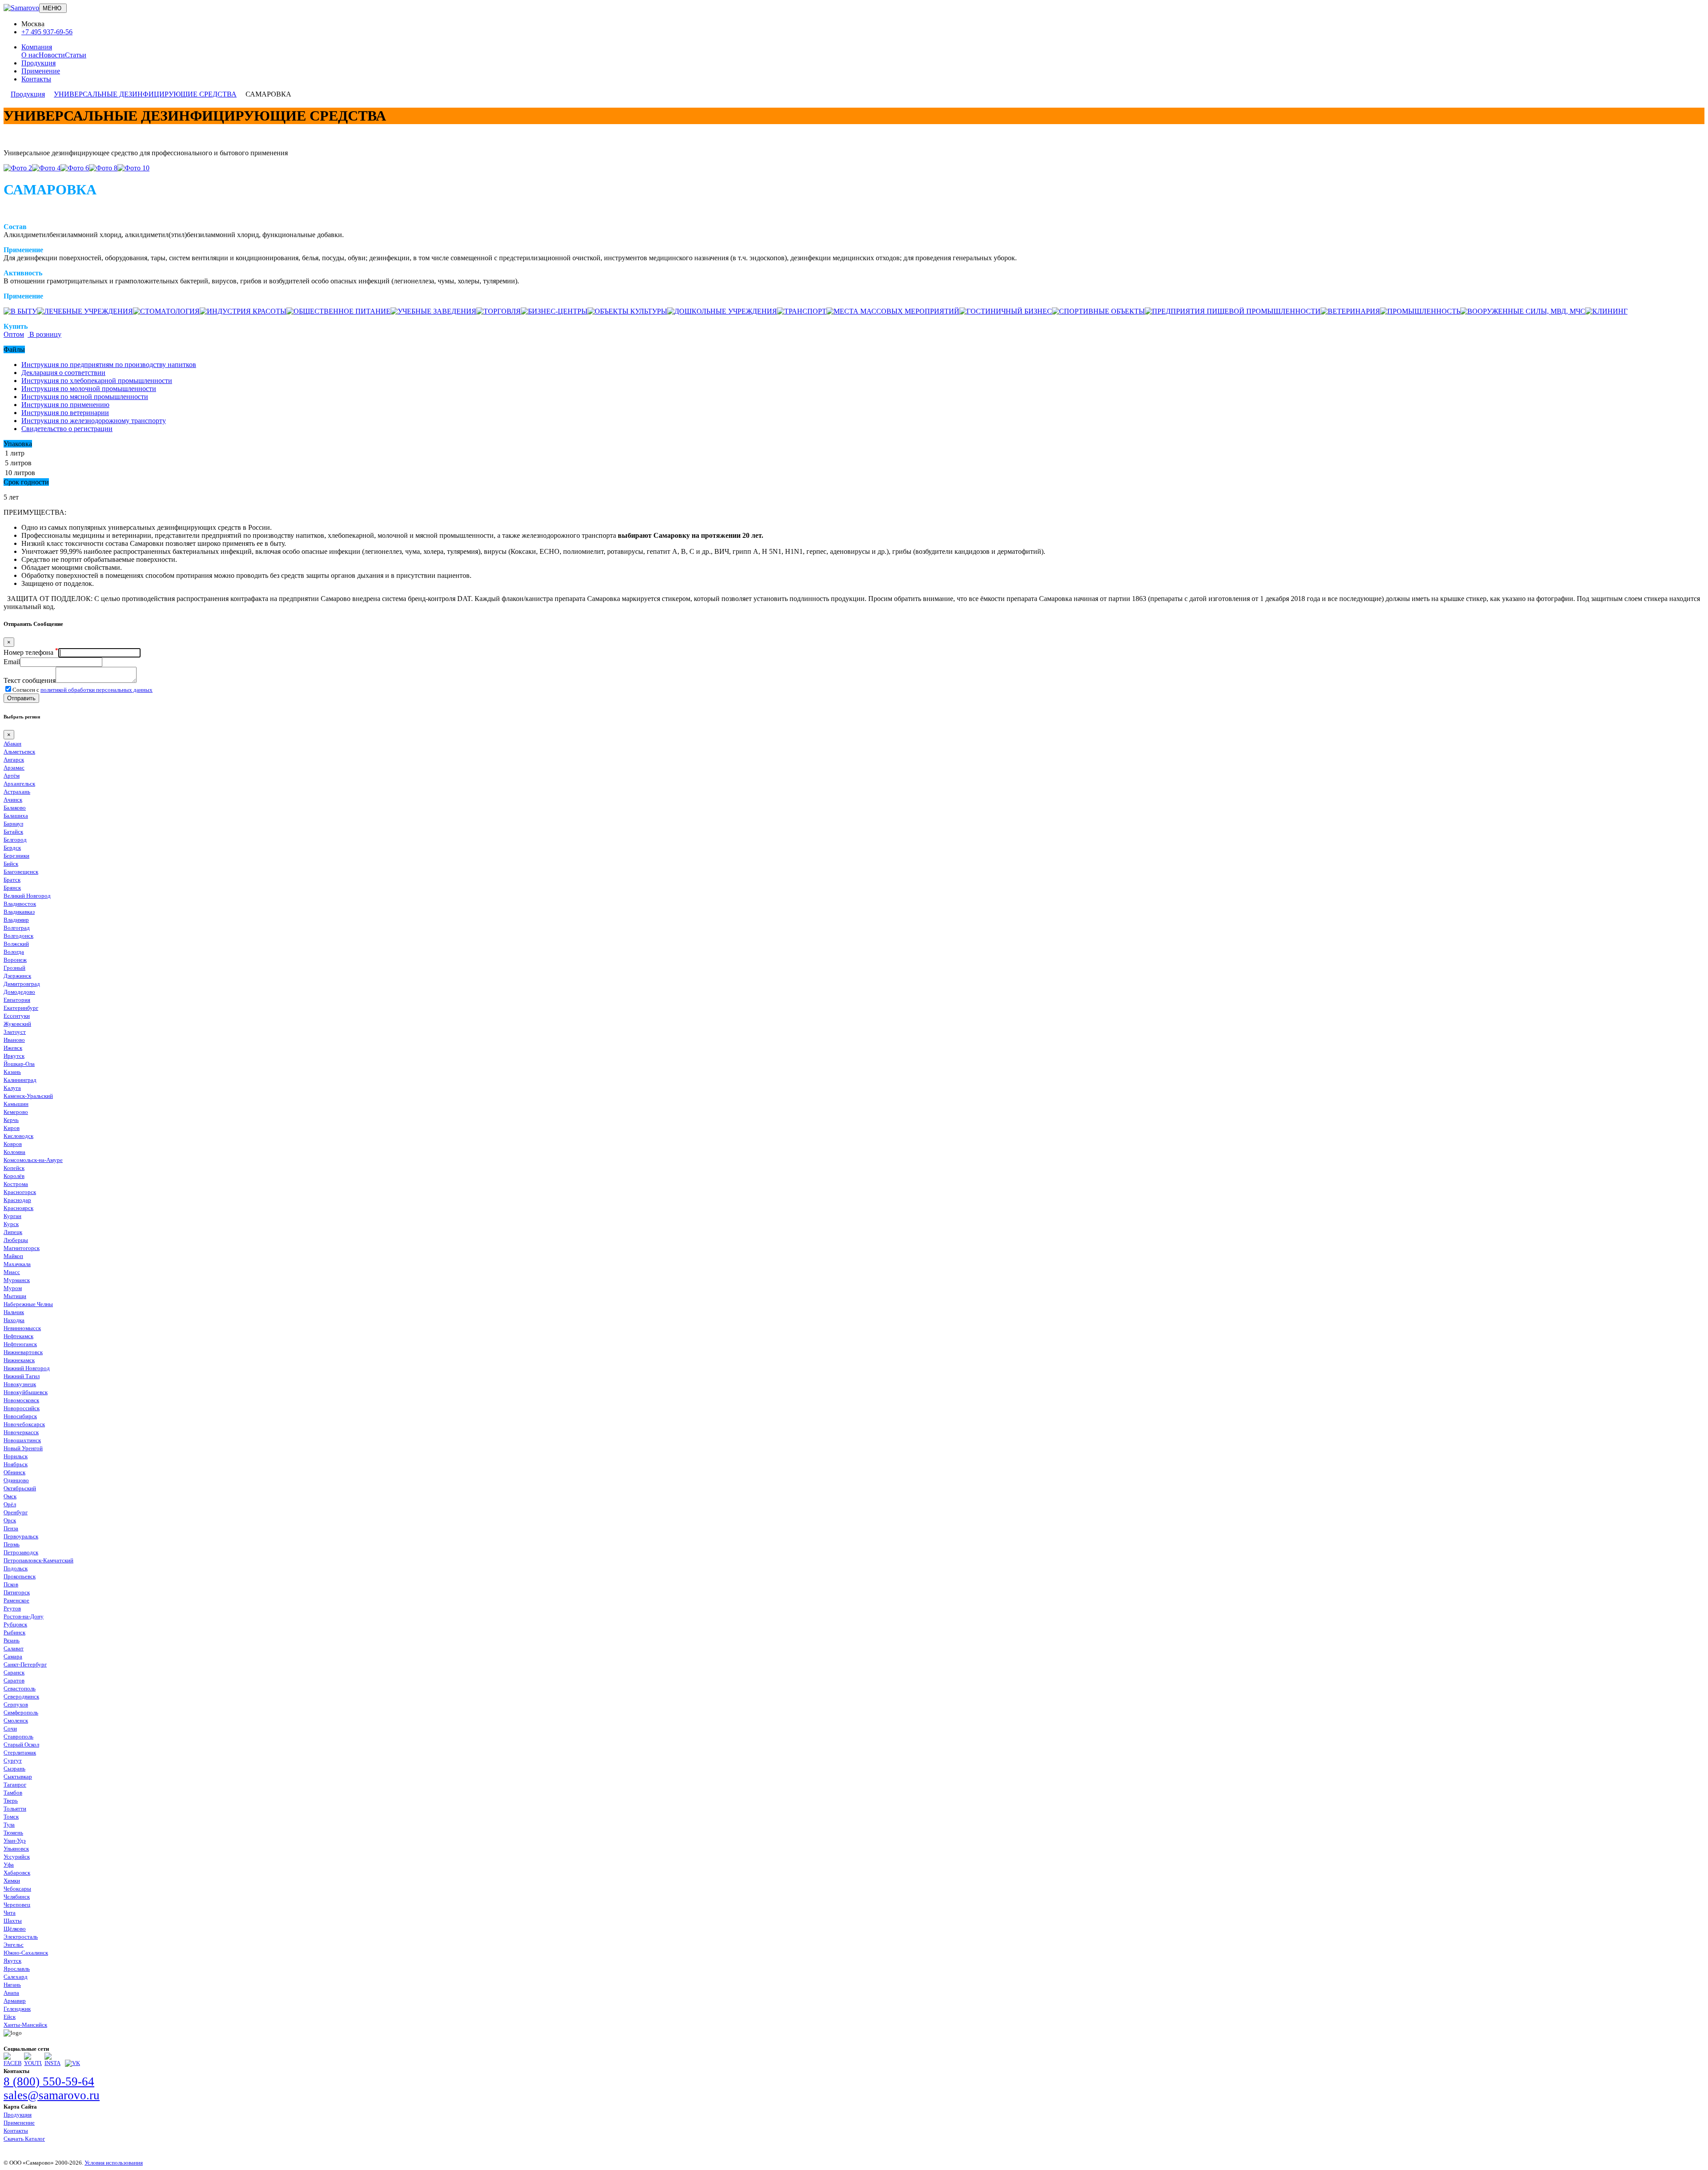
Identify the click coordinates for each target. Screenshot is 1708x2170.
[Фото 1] (18, 168)
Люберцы (16, 1240)
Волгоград (17, 928)
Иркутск (14, 1056)
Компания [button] (37, 47)
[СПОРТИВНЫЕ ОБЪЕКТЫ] (1098, 311)
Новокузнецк (20, 1384)
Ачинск (13, 800)
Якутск (12, 1961)
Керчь (11, 1120)
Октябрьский (20, 1488)
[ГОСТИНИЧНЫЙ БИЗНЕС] (1006, 311)
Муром (13, 1288)
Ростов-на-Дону (24, 1616)
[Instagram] (53, 2063)
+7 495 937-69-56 (47, 32)
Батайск (13, 832)
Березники (16, 856)
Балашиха (16, 816)
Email (12, 662)
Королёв (14, 1176)
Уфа (9, 1865)
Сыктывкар (18, 1777)
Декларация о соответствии (63, 373)
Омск (10, 1496)
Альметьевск (19, 752)
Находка (14, 1320)
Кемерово (16, 1112)
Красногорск (20, 1192)
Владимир (16, 920)
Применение (41, 71)
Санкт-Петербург (25, 1664)
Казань (12, 1072)
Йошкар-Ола (19, 1064)
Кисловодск (18, 1136)
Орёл (10, 1504)
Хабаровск (17, 1873)
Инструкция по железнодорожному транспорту (94, 421)
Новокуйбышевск (26, 1392)
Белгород (15, 840)
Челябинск (17, 1897)
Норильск (16, 1456)
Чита (10, 1913)
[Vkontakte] (73, 2063)
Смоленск (16, 1720)
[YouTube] (33, 2063)
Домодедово (19, 992)
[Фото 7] (103, 168)
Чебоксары (17, 1889)
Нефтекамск (18, 1336)
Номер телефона (31, 652)
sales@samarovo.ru (52, 2095)
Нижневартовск (23, 1352)
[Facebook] (12, 2063)
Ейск (10, 2017)
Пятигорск (17, 1592)
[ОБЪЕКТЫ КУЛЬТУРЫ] (627, 311)
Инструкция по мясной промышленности (85, 397)
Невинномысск (22, 1328)
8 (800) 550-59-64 (49, 2081)
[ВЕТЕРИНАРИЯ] (1350, 311)
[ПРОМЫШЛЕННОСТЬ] (1420, 311)
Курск (11, 1224)
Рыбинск (14, 1632)
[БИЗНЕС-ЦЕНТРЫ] (554, 311)
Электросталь (21, 1937)
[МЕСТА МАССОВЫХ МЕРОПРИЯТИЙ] (893, 311)
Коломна (14, 1152)
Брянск (12, 888)
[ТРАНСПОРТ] (802, 311)
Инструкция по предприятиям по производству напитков (109, 365)
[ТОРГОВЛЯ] (499, 311)
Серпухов (16, 1704)
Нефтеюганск (20, 1344)
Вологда (14, 952)
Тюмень (13, 1833)
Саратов (14, 1680)
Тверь (11, 1801)
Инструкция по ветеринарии (65, 413)
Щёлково (15, 1929)
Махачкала (17, 1264)
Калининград (20, 1080)
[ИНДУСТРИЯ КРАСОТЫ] (243, 311)
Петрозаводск (21, 1552)
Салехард (16, 1977)
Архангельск (19, 784)
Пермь (12, 1544)
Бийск (11, 864)
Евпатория (17, 1000)
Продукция (38, 63)
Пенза (11, 1528)
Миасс (12, 1272)
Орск (10, 1520)
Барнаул (13, 824)
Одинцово (16, 1480)
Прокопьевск (20, 1576)
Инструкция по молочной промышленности (89, 389)
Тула (9, 1825)
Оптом (14, 334)
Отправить (21, 698)
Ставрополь (18, 1736)
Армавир (15, 2001)
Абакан (12, 744)
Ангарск (14, 760)
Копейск (14, 1168)
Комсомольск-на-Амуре (33, 1160)
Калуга (12, 1088)
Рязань (12, 1640)
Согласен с (83, 690)
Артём (12, 776)
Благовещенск (21, 872)
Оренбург (16, 1512)
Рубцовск (15, 1624)
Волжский (16, 944)
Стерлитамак (20, 1753)
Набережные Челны (28, 1304)
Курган (12, 1216)
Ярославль (17, 1969)
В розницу (44, 334)
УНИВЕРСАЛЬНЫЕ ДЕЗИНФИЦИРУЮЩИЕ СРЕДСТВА (145, 94)
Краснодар (17, 1200)
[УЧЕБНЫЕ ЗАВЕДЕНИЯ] (433, 311)
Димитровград (22, 984)
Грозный (14, 968)
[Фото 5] (75, 168)
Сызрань (14, 1769)
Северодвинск (21, 1696)
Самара (13, 1656)
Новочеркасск (21, 1432)
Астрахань (17, 792)
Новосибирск (20, 1416)
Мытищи (15, 1296)
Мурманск (17, 1280)
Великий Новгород (27, 896)
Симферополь (21, 1712)
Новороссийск (22, 1408)
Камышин (16, 1104)
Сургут (13, 1761)
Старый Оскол (21, 1744)
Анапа (11, 1993)
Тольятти (15, 1809)
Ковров (13, 1144)
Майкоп (13, 1256)
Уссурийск (17, 1857)
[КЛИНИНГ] (1606, 311)
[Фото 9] (133, 168)
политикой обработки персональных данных (97, 690)
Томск (11, 1817)
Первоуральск (21, 1536)
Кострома (16, 1184)
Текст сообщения (30, 680)
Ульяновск (16, 1849)
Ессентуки (17, 1016)
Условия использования (114, 2163)
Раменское (16, 1600)
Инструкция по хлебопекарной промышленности (97, 381)
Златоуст (15, 1032)
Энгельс (14, 1945)
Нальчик (14, 1312)
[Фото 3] (46, 168)
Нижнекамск (19, 1360)
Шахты (13, 1921)
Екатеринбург (21, 1008)
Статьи (76, 55)
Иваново (14, 1040)
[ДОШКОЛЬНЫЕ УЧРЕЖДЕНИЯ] (722, 311)
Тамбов (13, 1793)
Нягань (12, 1985)
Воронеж (15, 960)
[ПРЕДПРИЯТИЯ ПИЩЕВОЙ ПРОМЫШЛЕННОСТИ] (1233, 311)
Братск (12, 880)
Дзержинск (17, 976)
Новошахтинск (22, 1440)
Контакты (36, 79)
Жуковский (17, 1024)
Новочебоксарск (24, 1424)
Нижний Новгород (27, 1368)
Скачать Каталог (24, 2139)
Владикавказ (19, 912)
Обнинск (14, 1472)
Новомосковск (21, 1400)
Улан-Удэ (15, 1841)
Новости (52, 55)
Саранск (14, 1672)
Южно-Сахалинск (26, 1953)
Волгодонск (18, 936)
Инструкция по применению (65, 405)
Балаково (15, 808)
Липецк (13, 1232)
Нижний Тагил (22, 1376)
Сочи (10, 1728)
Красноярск (18, 1208)
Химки (12, 1881)
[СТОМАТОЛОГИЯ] (166, 311)
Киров (12, 1128)
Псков (11, 1584)
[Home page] (21, 8)
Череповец (17, 1905)
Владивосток (20, 904)
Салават (14, 1648)
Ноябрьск (16, 1464)
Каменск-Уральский (28, 1096)
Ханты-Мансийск (25, 2025)
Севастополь (20, 1688)
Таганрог (15, 1785)
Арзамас (14, 768)
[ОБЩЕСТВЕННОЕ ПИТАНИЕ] (338, 311)
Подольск (16, 1568)
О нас (30, 55)
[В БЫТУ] (20, 311)
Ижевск (13, 1048)
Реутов (12, 1608)
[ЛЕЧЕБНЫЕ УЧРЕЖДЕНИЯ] (85, 311)
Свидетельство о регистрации (67, 429)
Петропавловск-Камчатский (38, 1560)
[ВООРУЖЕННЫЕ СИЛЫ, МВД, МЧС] (1523, 311)
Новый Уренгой (23, 1448)
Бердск (12, 848)
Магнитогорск (22, 1248)
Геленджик (17, 2009)
